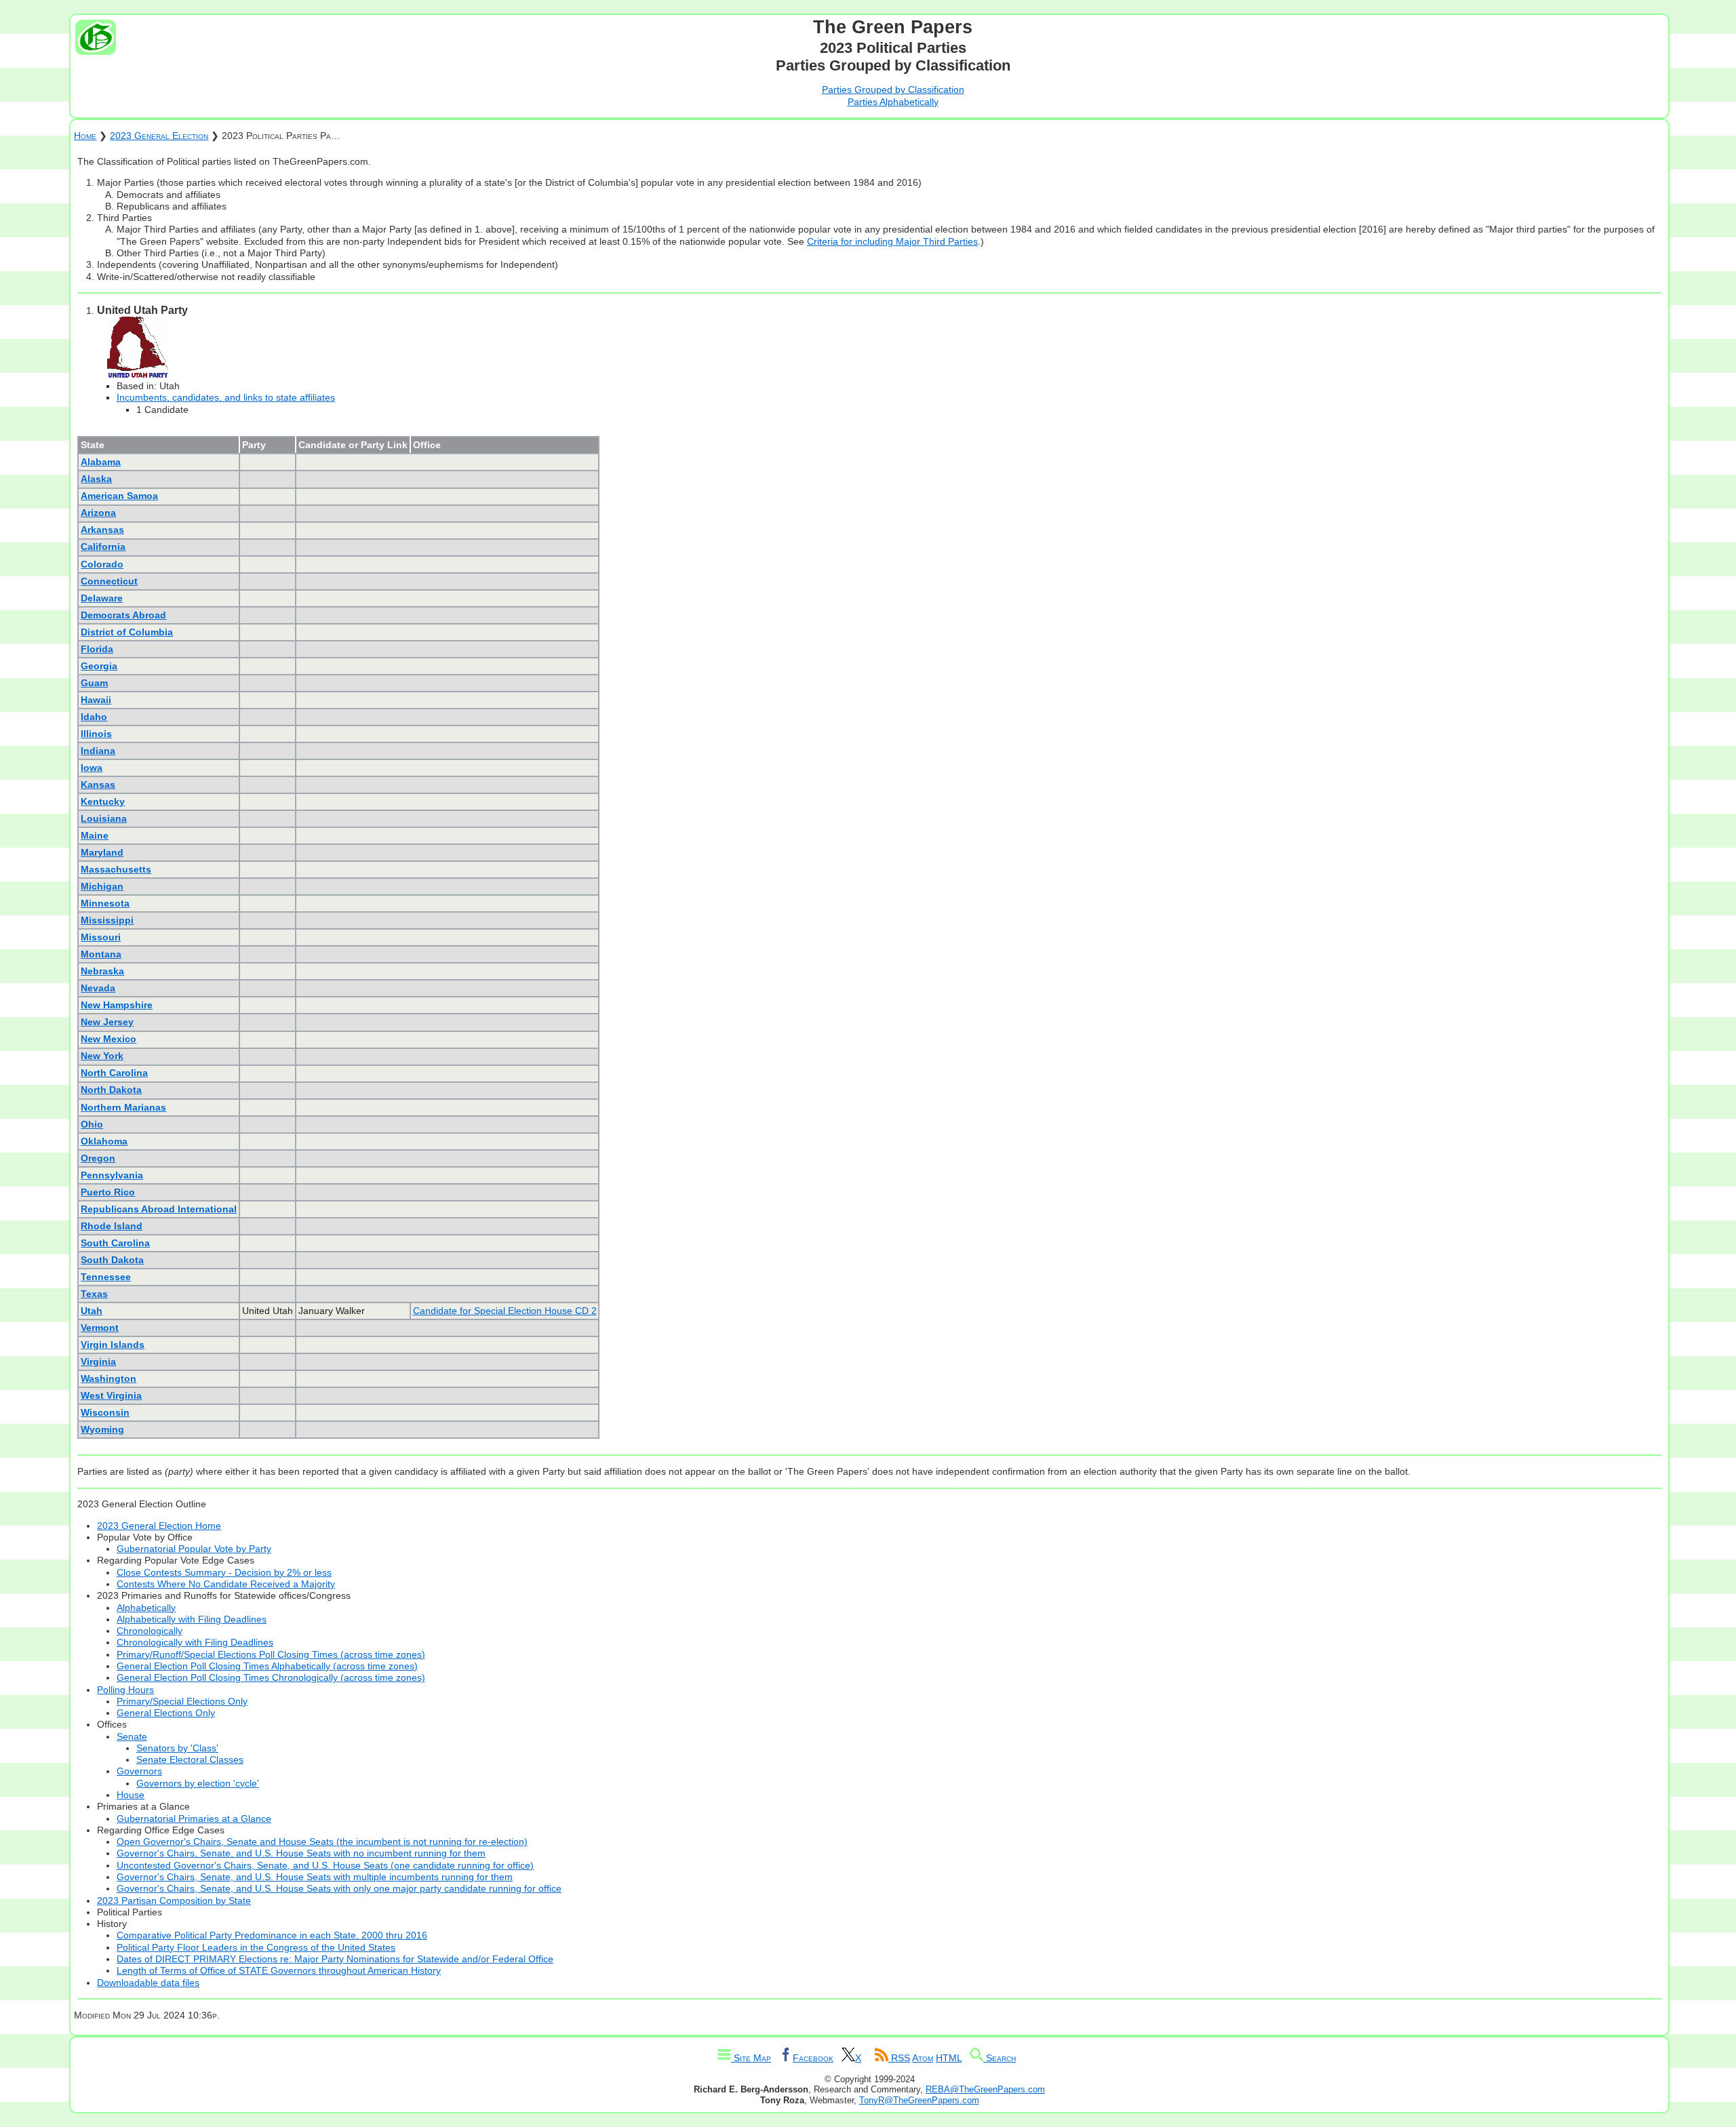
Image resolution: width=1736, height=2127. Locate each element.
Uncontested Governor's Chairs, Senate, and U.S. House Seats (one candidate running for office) (325, 1865)
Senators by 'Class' (177, 1748)
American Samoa (119, 496)
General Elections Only (166, 1713)
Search (1000, 2058)
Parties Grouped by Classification (893, 90)
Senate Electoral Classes (190, 1760)
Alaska (96, 479)
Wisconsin (105, 1412)
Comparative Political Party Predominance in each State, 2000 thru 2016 (272, 1935)
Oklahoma (104, 1141)
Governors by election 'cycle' (198, 1783)
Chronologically (150, 1631)
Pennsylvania (112, 1175)
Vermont (100, 1328)
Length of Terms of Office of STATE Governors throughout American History (279, 1970)
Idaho (94, 717)
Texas (94, 1294)
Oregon (98, 1158)
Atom (923, 2058)
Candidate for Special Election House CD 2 (505, 1311)
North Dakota (111, 1090)
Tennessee (106, 1277)
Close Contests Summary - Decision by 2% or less (224, 1572)
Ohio (92, 1124)
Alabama (101, 462)
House (131, 1795)
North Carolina (114, 1073)
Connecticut (109, 581)
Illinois (96, 734)
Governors (139, 1771)
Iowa (92, 768)
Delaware (102, 598)
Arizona (98, 513)
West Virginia (111, 1395)
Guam (94, 683)
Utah (92, 1311)
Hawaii (96, 700)
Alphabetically (146, 1608)
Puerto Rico (108, 1192)
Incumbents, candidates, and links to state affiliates (226, 397)
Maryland (102, 852)
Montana (101, 954)
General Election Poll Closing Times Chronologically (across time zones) (271, 1677)
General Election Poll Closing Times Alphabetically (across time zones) (267, 1666)
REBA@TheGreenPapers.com (985, 2089)
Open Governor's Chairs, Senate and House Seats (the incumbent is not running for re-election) (322, 1842)
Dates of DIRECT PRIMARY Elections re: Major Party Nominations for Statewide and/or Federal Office (335, 1959)
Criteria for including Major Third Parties (892, 241)
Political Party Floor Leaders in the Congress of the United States (256, 1947)
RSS (899, 2058)
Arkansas (102, 530)
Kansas (98, 784)
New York (102, 1056)
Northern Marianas (123, 1107)
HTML (949, 2058)
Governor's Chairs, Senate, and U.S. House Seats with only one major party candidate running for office (339, 1888)
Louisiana (104, 818)
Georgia (99, 666)
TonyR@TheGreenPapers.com (919, 2100)
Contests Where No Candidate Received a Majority (226, 1584)
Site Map (751, 2058)
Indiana (98, 751)
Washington (108, 1378)
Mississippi (107, 920)
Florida (97, 649)
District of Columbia (127, 632)
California (103, 546)
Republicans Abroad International (159, 1209)
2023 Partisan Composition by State (174, 1901)
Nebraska (102, 971)
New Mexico (108, 1039)
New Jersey (107, 1022)
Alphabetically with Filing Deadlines (192, 1619)
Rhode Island (112, 1226)
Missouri (101, 937)
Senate (132, 1736)
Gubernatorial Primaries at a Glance (194, 1818)
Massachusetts (116, 869)
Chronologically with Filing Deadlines (195, 1642)
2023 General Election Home (159, 1526)
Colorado (102, 564)
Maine (95, 835)
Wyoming (102, 1429)
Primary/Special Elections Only (182, 1701)
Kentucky (103, 801)
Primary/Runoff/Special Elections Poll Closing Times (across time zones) (271, 1654)
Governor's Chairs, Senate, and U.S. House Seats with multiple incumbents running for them (315, 1877)
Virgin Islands (113, 1345)
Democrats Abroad (123, 615)
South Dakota (112, 1260)
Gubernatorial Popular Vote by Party (194, 1549)
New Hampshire (117, 1005)
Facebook (813, 2058)
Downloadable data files (148, 1983)
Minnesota (105, 903)
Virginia (98, 1361)
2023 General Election (159, 136)
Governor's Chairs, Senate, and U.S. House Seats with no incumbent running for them (301, 1853)
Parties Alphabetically (893, 102)
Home (85, 136)
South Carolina (115, 1243)
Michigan (102, 886)
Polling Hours (125, 1690)
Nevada (98, 988)
